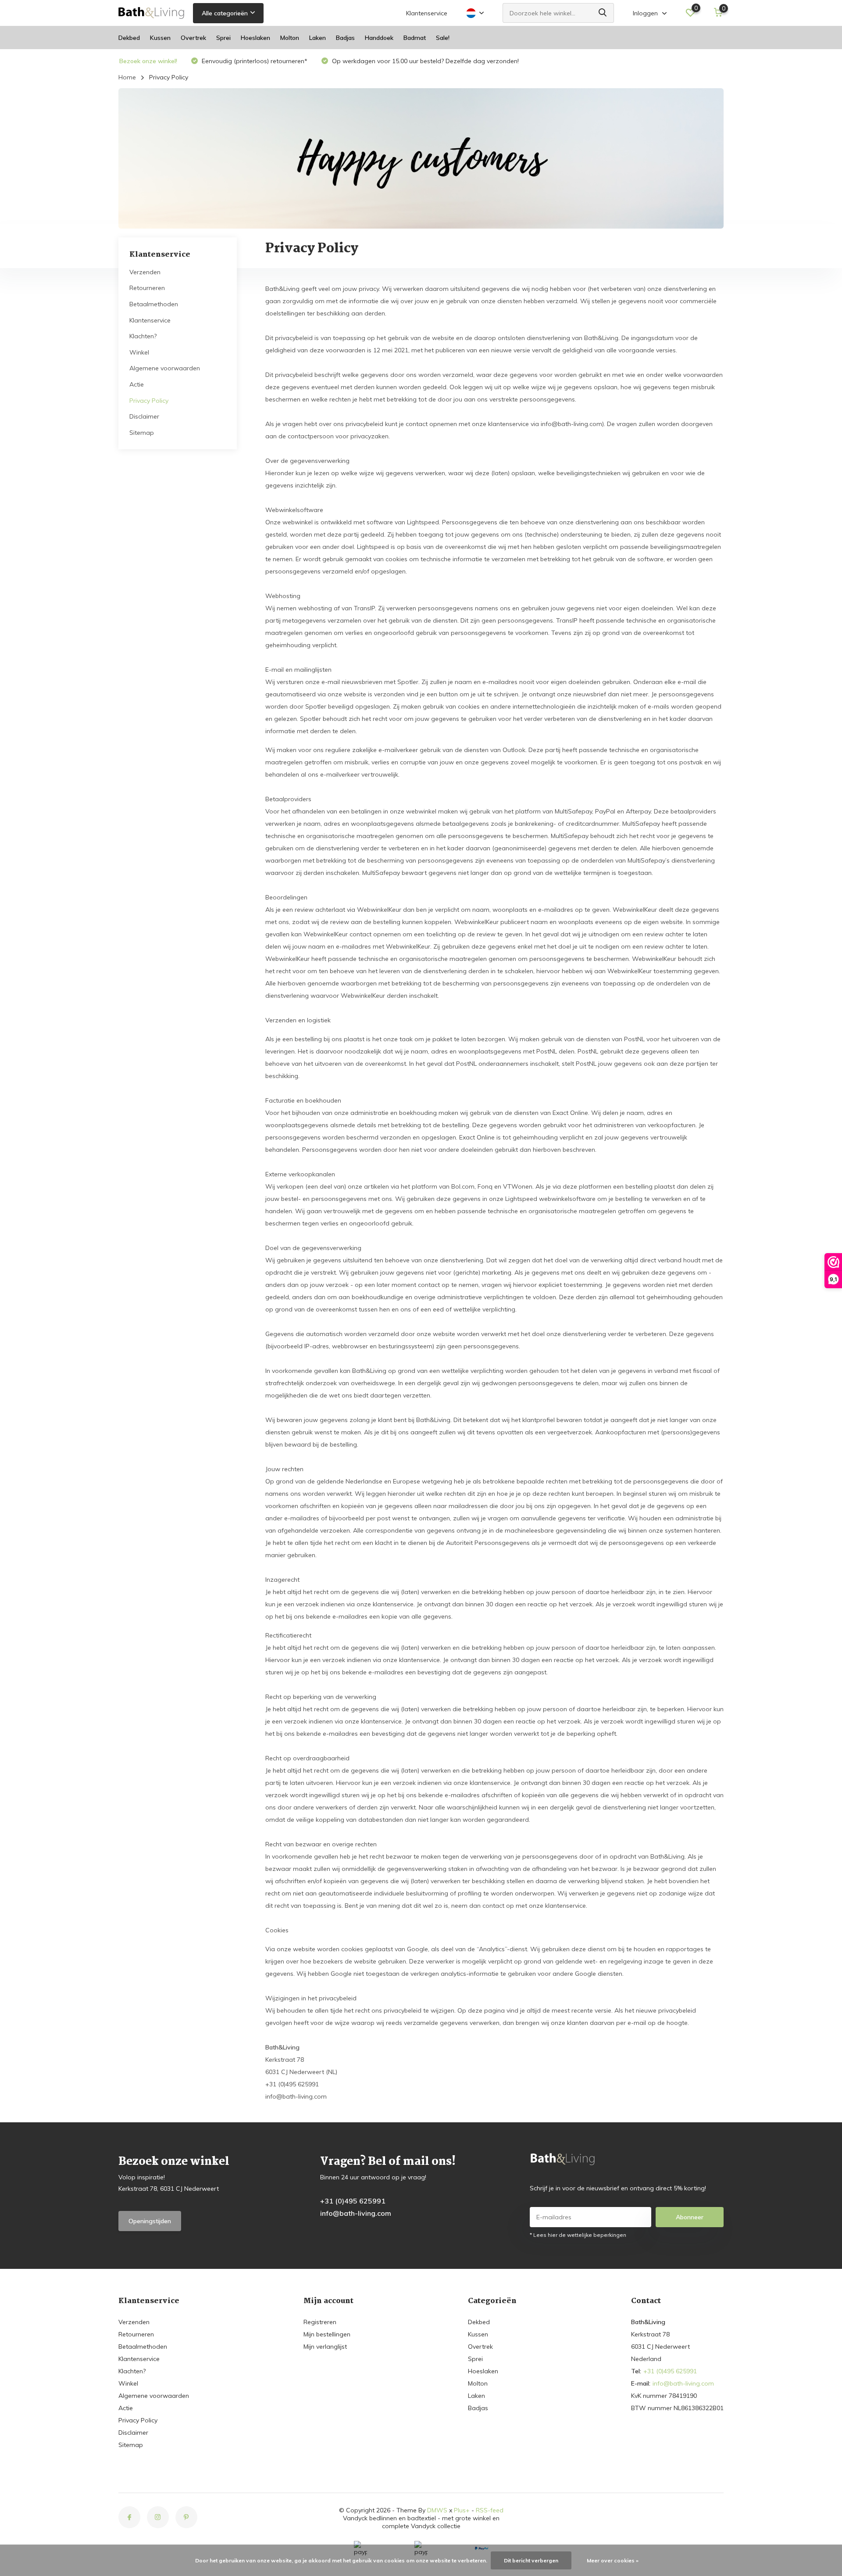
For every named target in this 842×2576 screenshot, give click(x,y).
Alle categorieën (225, 13)
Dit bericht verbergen (531, 2560)
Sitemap (142, 433)
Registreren (320, 2322)
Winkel (139, 352)
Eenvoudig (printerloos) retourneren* (254, 61)
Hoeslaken (255, 38)
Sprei (223, 38)
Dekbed (129, 38)
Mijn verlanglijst (325, 2347)
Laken (318, 38)
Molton (290, 38)
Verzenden (145, 272)
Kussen (160, 38)
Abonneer (690, 2217)
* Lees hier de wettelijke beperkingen (578, 2235)
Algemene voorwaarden (165, 368)
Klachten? (143, 336)
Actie (137, 384)
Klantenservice (427, 13)
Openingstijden (150, 2221)
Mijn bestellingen (327, 2334)
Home (127, 77)
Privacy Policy (149, 400)
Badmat (415, 38)
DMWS (437, 2510)
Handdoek (379, 38)
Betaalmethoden (154, 304)
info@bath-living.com (356, 2213)
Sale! (443, 38)
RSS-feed (490, 2510)
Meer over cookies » (613, 2560)
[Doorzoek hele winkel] (603, 13)
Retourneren (147, 288)
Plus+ (462, 2510)
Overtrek (193, 38)
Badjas (345, 38)
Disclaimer (144, 416)
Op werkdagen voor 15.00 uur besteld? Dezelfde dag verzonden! (425, 61)
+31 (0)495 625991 (353, 2201)
